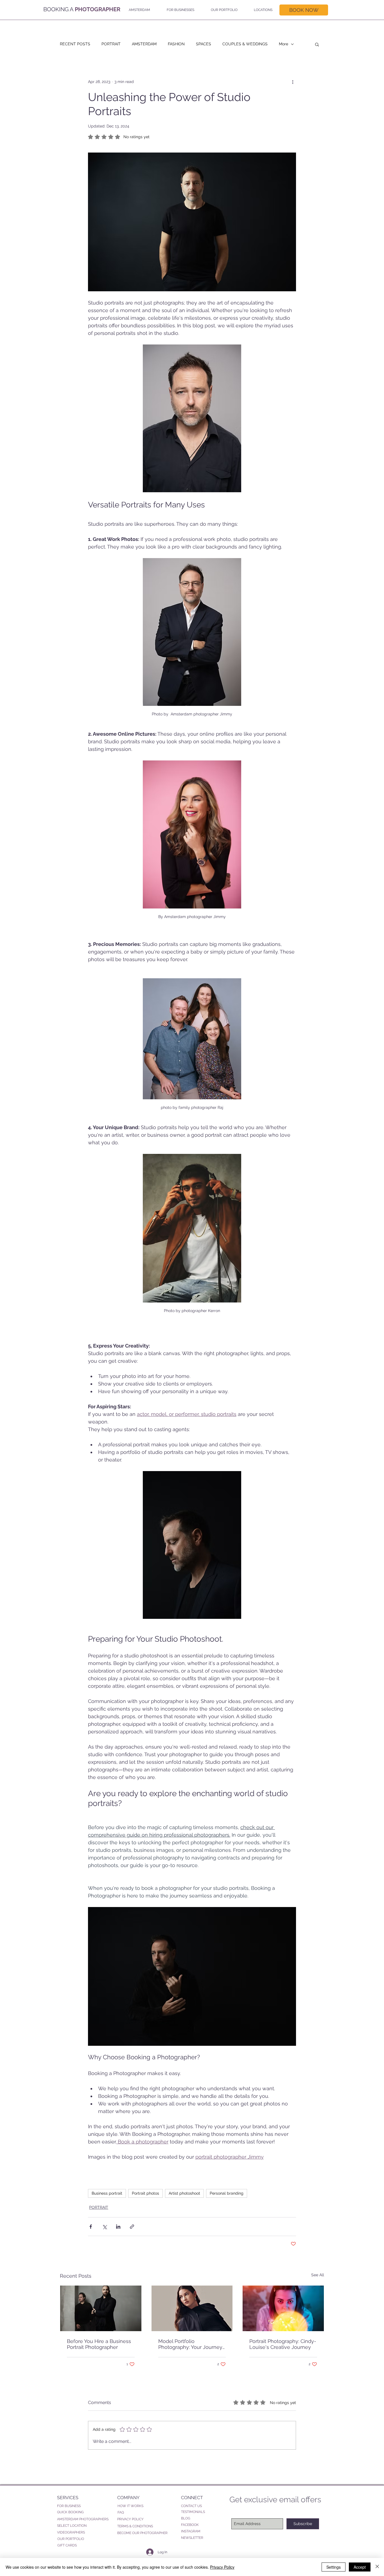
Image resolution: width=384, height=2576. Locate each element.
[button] (138, 10)
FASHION (176, 44)
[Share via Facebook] (91, 2227)
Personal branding (227, 2193)
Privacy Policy (222, 2567)
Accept (360, 2567)
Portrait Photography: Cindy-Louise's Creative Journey (283, 2344)
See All (318, 2275)
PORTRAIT (111, 44)
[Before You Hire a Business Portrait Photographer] (101, 2308)
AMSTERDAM (144, 44)
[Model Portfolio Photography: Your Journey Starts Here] (192, 2308)
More (284, 44)
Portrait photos (145, 2193)
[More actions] (293, 82)
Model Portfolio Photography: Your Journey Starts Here (190, 2344)
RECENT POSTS (75, 44)
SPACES (204, 44)
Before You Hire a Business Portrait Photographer (99, 2344)
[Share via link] (132, 2227)
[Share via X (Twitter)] (104, 2227)
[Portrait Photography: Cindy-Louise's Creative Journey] (283, 2308)
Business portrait (107, 2193)
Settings (334, 2567)
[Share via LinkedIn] (118, 2227)
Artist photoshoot (184, 2193)
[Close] (377, 2567)
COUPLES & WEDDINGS (245, 44)
